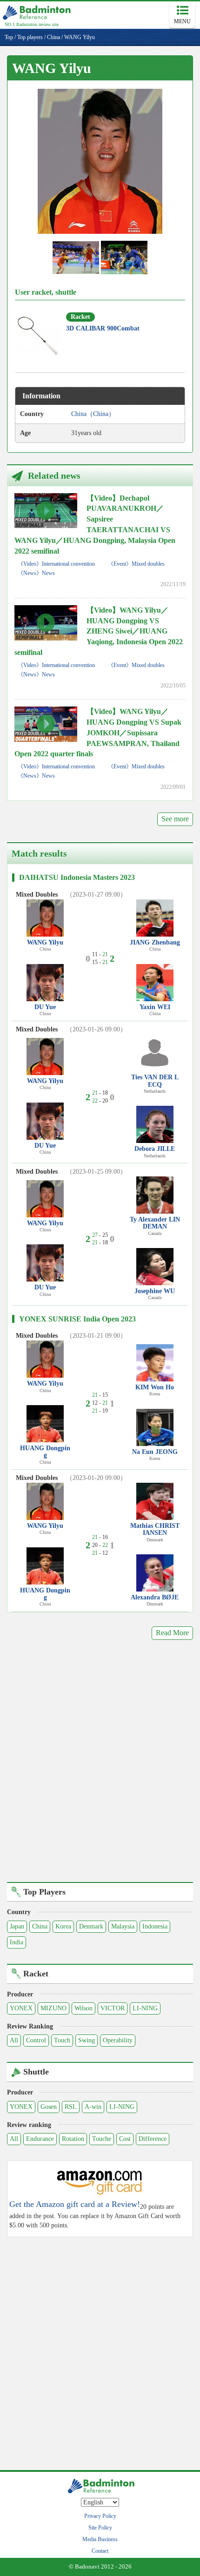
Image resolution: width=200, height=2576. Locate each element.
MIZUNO (53, 2008)
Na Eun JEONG (155, 1452)
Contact (100, 2551)
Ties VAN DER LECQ (155, 1081)
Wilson (83, 2008)
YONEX (21, 2008)
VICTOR (113, 2008)
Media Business (100, 2539)
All (14, 2040)
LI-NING (145, 2008)
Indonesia (155, 1926)
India (17, 1942)
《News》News (36, 573)
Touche (102, 2139)
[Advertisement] (100, 1768)
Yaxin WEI (155, 1007)
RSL (71, 2107)
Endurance (40, 2139)
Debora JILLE (155, 1149)
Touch (62, 2040)
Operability (118, 2040)
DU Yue (45, 1007)
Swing (87, 2040)
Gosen (49, 2107)
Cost (125, 2139)
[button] (100, 161)
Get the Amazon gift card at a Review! (75, 2204)
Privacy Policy (100, 2516)
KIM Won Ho (155, 1387)
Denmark (91, 1926)
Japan (17, 1926)
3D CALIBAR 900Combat (103, 328)
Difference (153, 2139)
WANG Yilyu (45, 942)
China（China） (93, 414)
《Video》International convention (56, 564)
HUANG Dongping (45, 1452)
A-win (93, 2107)
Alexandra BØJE (155, 1597)
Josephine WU (155, 1291)
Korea (63, 1926)
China (40, 1926)
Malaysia (123, 1926)
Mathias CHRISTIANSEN (155, 1529)
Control (36, 2040)
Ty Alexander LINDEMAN (155, 1223)
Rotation (73, 2139)
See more (175, 819)
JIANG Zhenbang (155, 942)
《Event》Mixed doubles (136, 564)
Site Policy (100, 2528)
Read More (172, 1633)
